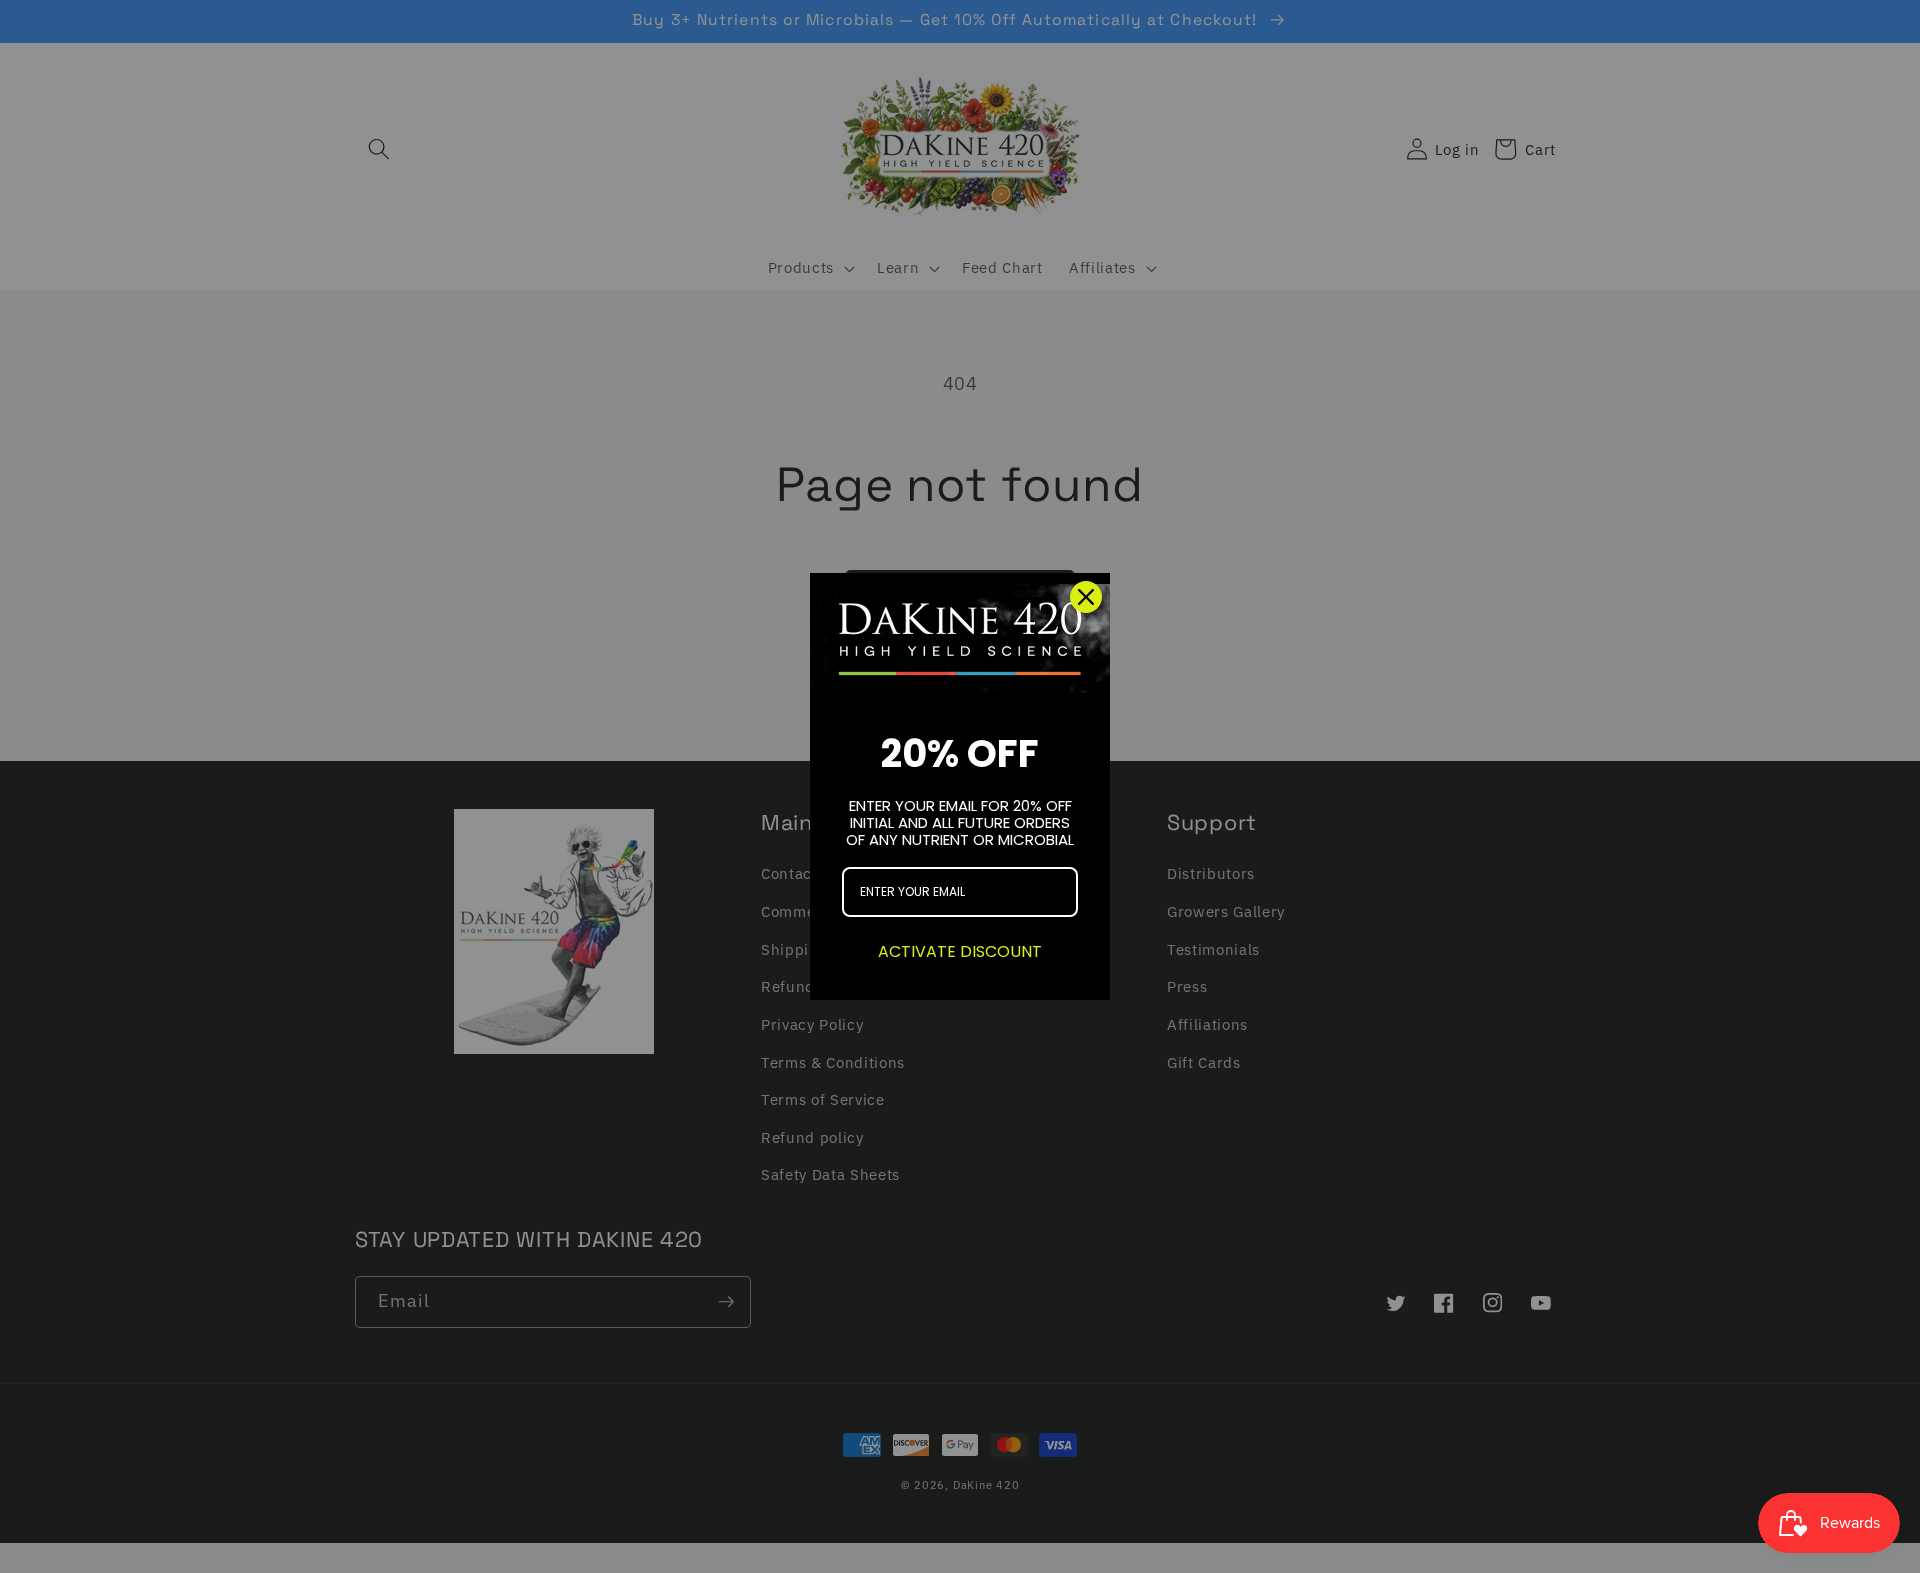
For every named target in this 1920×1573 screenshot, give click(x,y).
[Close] (1086, 597)
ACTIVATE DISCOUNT (960, 951)
